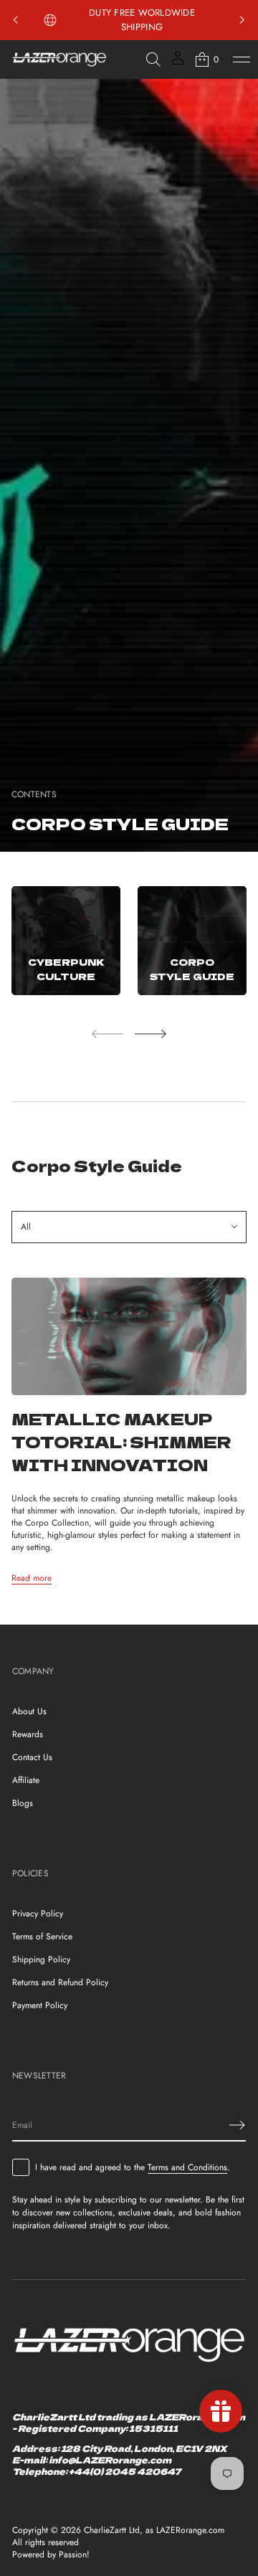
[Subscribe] (237, 2125)
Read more (32, 1578)
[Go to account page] (178, 63)
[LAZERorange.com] (59, 60)
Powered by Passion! (51, 2555)
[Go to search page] (153, 60)
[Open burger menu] (242, 60)
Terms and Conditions (187, 2167)
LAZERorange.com (190, 2530)
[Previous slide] (16, 20)
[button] (153, 60)
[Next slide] (150, 1034)
